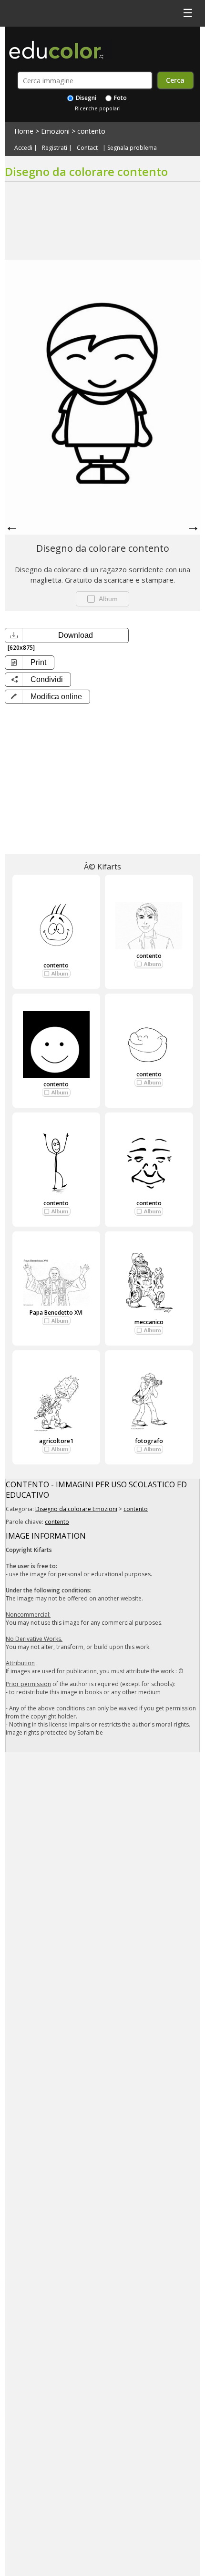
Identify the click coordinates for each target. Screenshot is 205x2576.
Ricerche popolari (98, 108)
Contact (87, 148)
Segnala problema (132, 148)
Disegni (85, 98)
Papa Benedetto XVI (56, 1312)
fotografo (149, 1441)
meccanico (149, 1322)
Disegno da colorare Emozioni (76, 1509)
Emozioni (55, 131)
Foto (120, 98)
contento (91, 131)
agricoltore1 (56, 1441)
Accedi (23, 148)
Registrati (55, 148)
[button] (47, 697)
